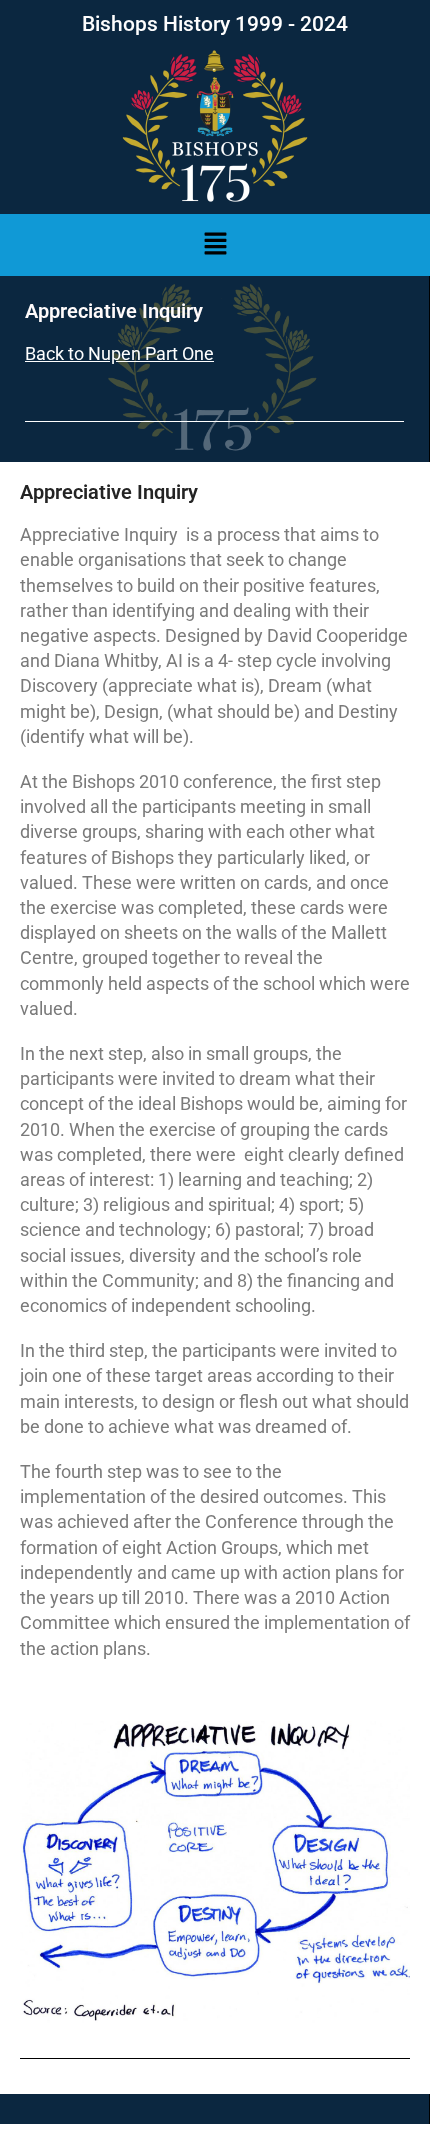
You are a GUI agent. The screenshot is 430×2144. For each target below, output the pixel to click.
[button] (215, 245)
